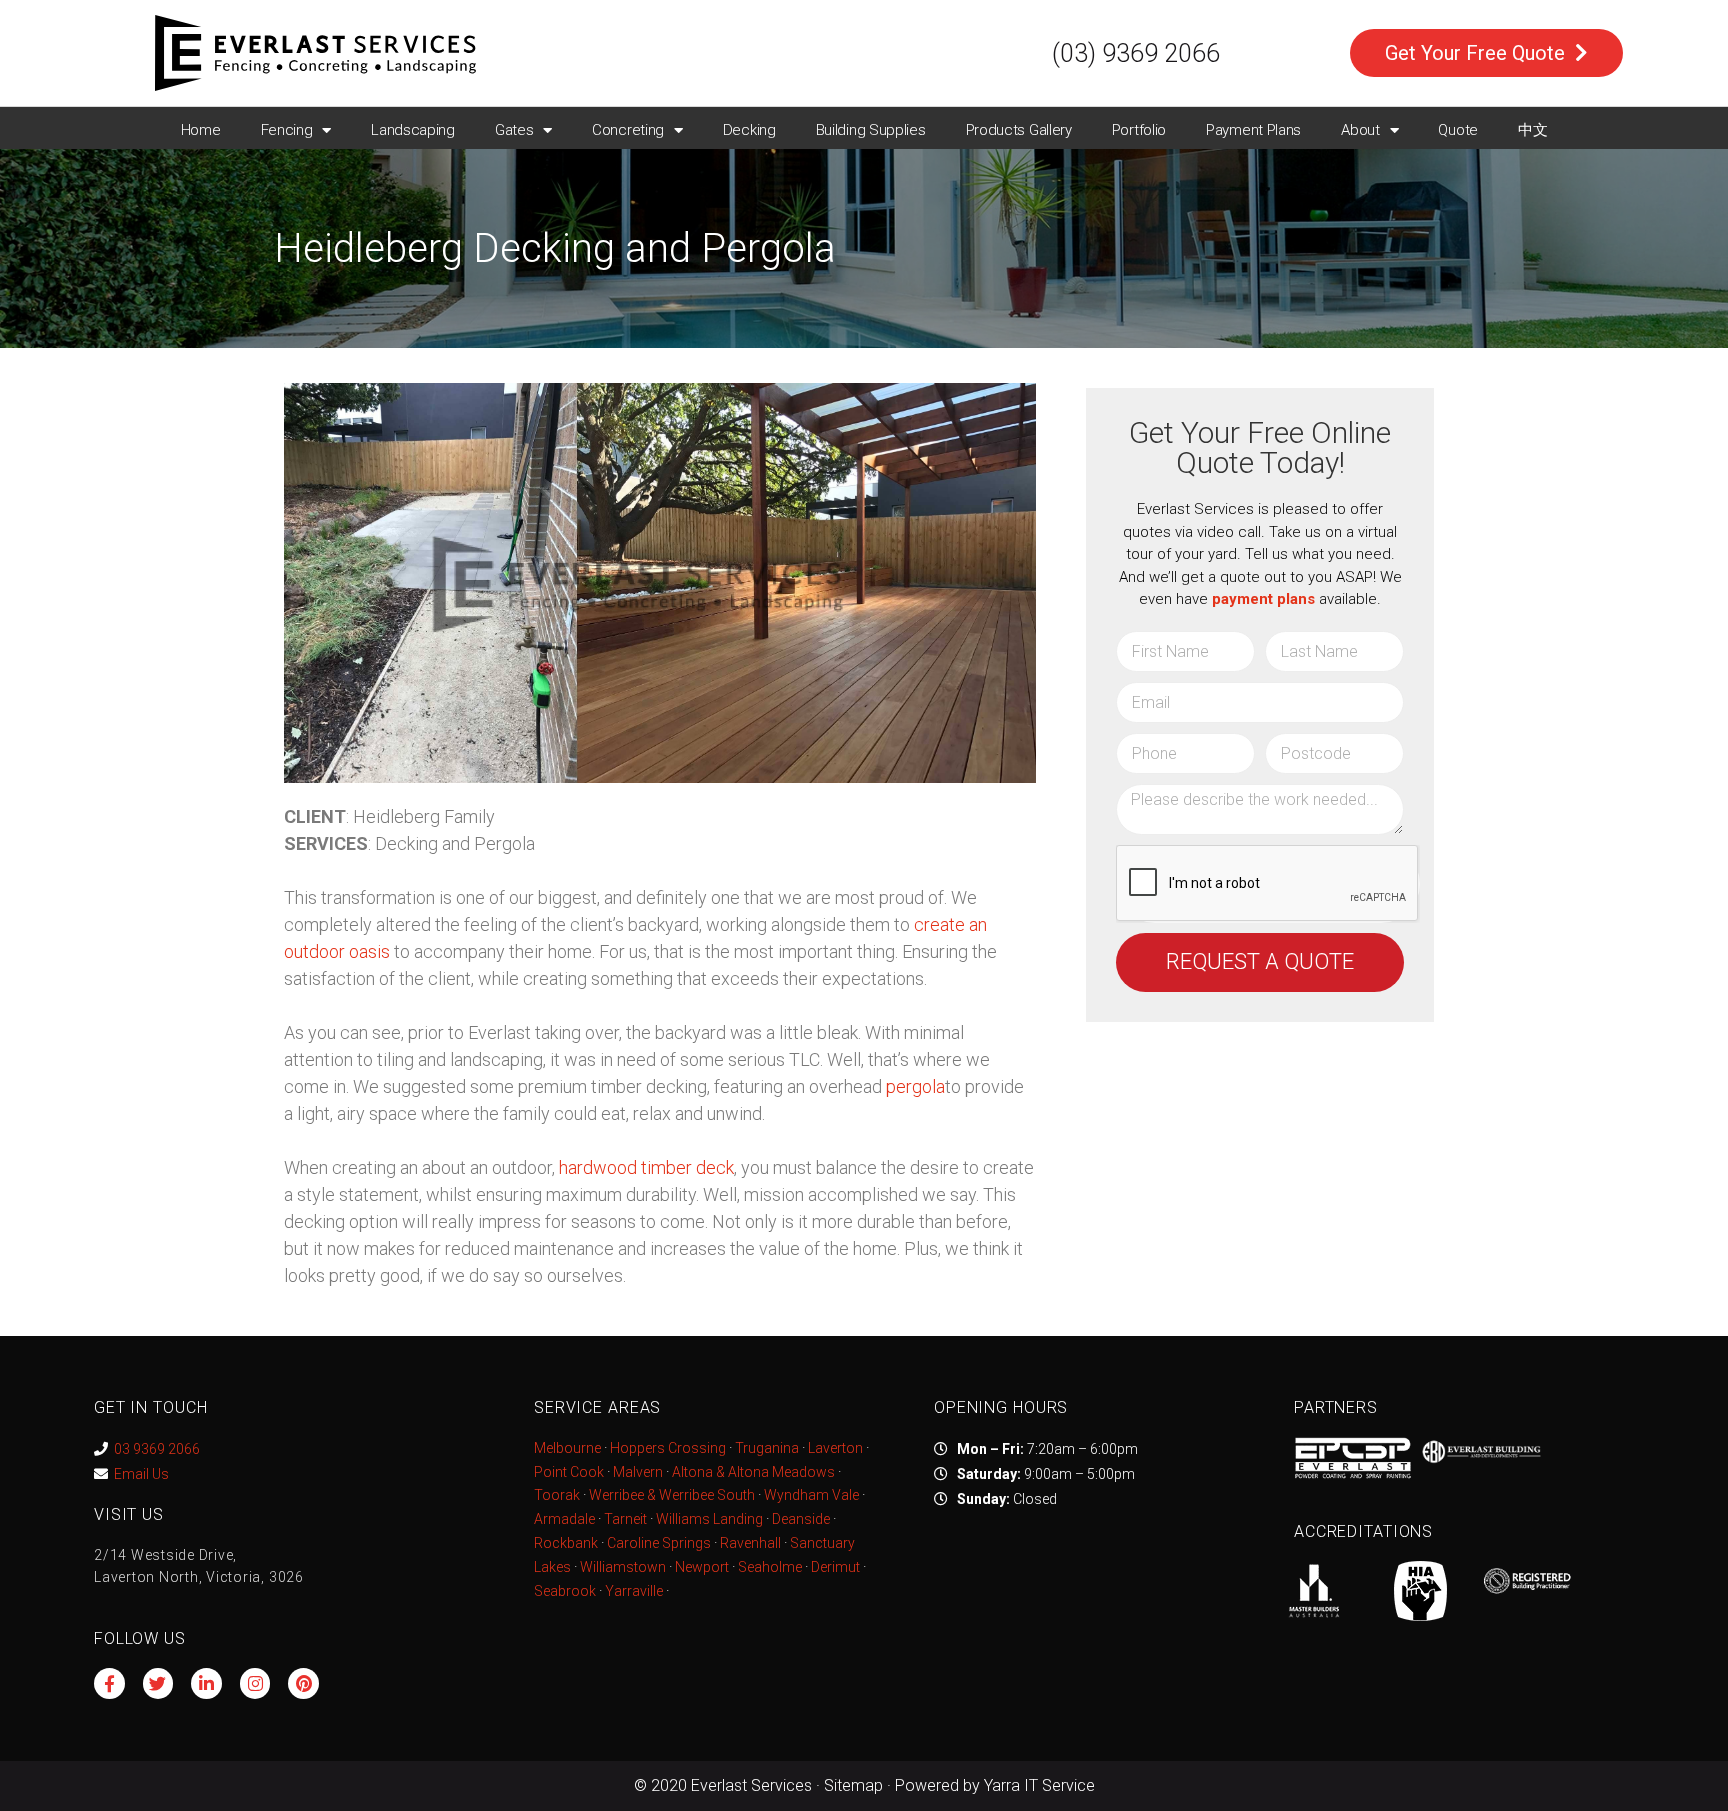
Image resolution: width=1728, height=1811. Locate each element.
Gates (514, 130)
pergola (915, 1086)
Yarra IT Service (1039, 1785)
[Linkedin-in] (206, 1683)
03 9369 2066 (157, 1449)
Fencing (287, 130)
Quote (1458, 130)
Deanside (801, 1519)
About (1360, 130)
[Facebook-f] (109, 1683)
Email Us (141, 1474)
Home (201, 130)
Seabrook (565, 1591)
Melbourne (567, 1448)
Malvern (638, 1472)
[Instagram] (255, 1683)
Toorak (557, 1495)
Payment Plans (1253, 130)
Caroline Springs (659, 1543)
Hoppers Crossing (668, 1448)
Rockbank (566, 1543)
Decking (749, 130)
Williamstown (623, 1567)
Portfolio (1139, 130)
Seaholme (770, 1567)
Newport (702, 1567)
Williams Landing (709, 1519)
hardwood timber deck (646, 1167)
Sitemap (853, 1785)
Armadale (564, 1519)
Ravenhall (750, 1543)
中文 (1532, 130)
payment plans (1263, 599)
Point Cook (569, 1472)
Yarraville (635, 1591)
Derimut (835, 1567)
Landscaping (413, 130)
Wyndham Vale (811, 1495)
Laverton (835, 1448)
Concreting (628, 130)
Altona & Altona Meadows (753, 1472)
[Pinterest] (303, 1683)
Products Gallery (1019, 130)
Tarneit (625, 1519)
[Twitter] (158, 1683)
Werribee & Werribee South (672, 1495)
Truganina (767, 1448)
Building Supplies (871, 130)
